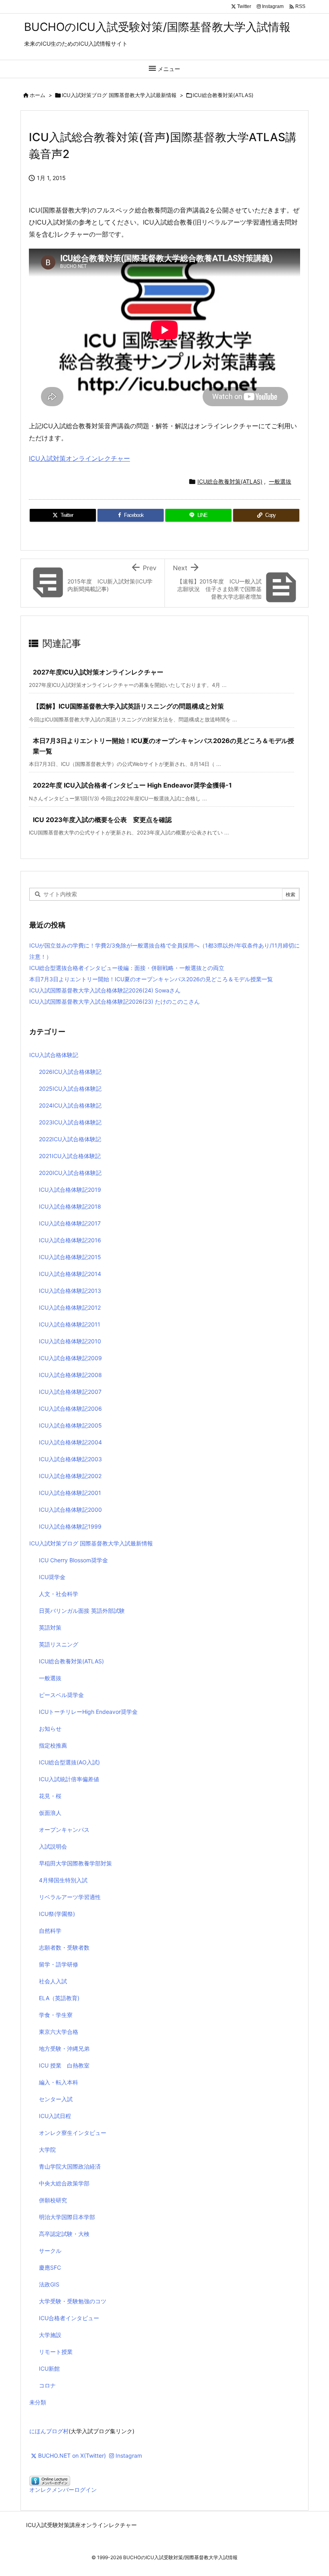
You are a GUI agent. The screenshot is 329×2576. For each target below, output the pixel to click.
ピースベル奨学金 (61, 1695)
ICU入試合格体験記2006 (70, 1408)
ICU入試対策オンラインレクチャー (79, 458)
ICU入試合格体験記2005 (70, 1425)
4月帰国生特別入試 (63, 1880)
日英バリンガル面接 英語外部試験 (82, 1611)
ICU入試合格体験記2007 (70, 1392)
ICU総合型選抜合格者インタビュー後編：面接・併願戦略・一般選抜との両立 (127, 968)
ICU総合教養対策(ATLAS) (223, 95)
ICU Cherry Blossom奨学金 (73, 1560)
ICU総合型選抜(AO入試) (69, 1762)
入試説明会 (53, 1846)
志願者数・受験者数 (64, 1947)
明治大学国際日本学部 (67, 2217)
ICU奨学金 (52, 1577)
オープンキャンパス (64, 1830)
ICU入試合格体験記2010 (70, 1341)
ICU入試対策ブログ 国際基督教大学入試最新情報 (119, 95)
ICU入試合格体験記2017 (70, 1223)
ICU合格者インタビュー (69, 2318)
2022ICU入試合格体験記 (70, 1139)
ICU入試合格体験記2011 (70, 1324)
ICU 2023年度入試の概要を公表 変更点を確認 (102, 820)
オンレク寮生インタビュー (73, 2133)
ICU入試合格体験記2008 (70, 1375)
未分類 (38, 2402)
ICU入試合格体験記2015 (70, 1257)
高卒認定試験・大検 (64, 2234)
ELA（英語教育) (59, 1998)
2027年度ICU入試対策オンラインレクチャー (98, 672)
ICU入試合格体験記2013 (70, 1291)
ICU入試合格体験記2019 (70, 1190)
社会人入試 (53, 1981)
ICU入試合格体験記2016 (70, 1240)
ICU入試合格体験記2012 (70, 1307)
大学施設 (50, 2335)
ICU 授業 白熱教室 (64, 2065)
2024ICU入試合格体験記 (70, 1105)
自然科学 (50, 1931)
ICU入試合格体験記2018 (70, 1206)
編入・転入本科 (59, 2082)
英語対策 (50, 1627)
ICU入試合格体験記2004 (70, 1442)
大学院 (47, 2150)
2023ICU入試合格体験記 (70, 1122)
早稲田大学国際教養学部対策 (75, 1863)
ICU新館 (49, 2368)
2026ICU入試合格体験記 (70, 1072)
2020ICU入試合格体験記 (70, 1173)
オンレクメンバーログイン (63, 2490)
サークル (50, 2251)
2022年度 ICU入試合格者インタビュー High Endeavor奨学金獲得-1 (132, 785)
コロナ (47, 2385)
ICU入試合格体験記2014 (70, 1274)
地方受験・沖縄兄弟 (64, 2048)
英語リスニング (59, 1644)
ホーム (38, 95)
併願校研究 (53, 2200)
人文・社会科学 (59, 1594)
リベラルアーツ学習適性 (70, 1897)
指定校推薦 (53, 1745)
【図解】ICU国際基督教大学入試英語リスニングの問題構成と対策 (128, 706)
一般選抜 (280, 481)
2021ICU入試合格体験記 (70, 1156)
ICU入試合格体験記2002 (70, 1476)
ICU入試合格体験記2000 (70, 1510)
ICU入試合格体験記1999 (70, 1526)
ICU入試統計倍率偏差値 (69, 1779)
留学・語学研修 (59, 1964)
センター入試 (56, 2099)
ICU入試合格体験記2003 (70, 1459)
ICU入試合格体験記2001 (70, 1493)
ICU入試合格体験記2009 (70, 1358)
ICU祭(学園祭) (57, 1914)
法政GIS (49, 2284)
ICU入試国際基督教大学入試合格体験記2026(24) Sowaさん (105, 990)
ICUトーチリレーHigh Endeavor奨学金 (88, 1712)
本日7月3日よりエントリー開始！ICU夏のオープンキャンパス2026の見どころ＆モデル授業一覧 (151, 979)
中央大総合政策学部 (64, 2183)
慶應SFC (50, 2267)
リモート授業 (56, 2352)
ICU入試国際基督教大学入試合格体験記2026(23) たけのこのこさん (115, 1001)
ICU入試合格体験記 (54, 1055)
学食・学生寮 (56, 2015)
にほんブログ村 (49, 2431)
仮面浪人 (50, 1813)
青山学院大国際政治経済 (70, 2166)
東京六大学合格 (59, 2032)
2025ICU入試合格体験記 (70, 1089)
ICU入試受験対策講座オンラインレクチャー (81, 2525)
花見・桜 (50, 1796)
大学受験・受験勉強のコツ (73, 2301)
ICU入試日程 (55, 2116)
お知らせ (50, 1728)
